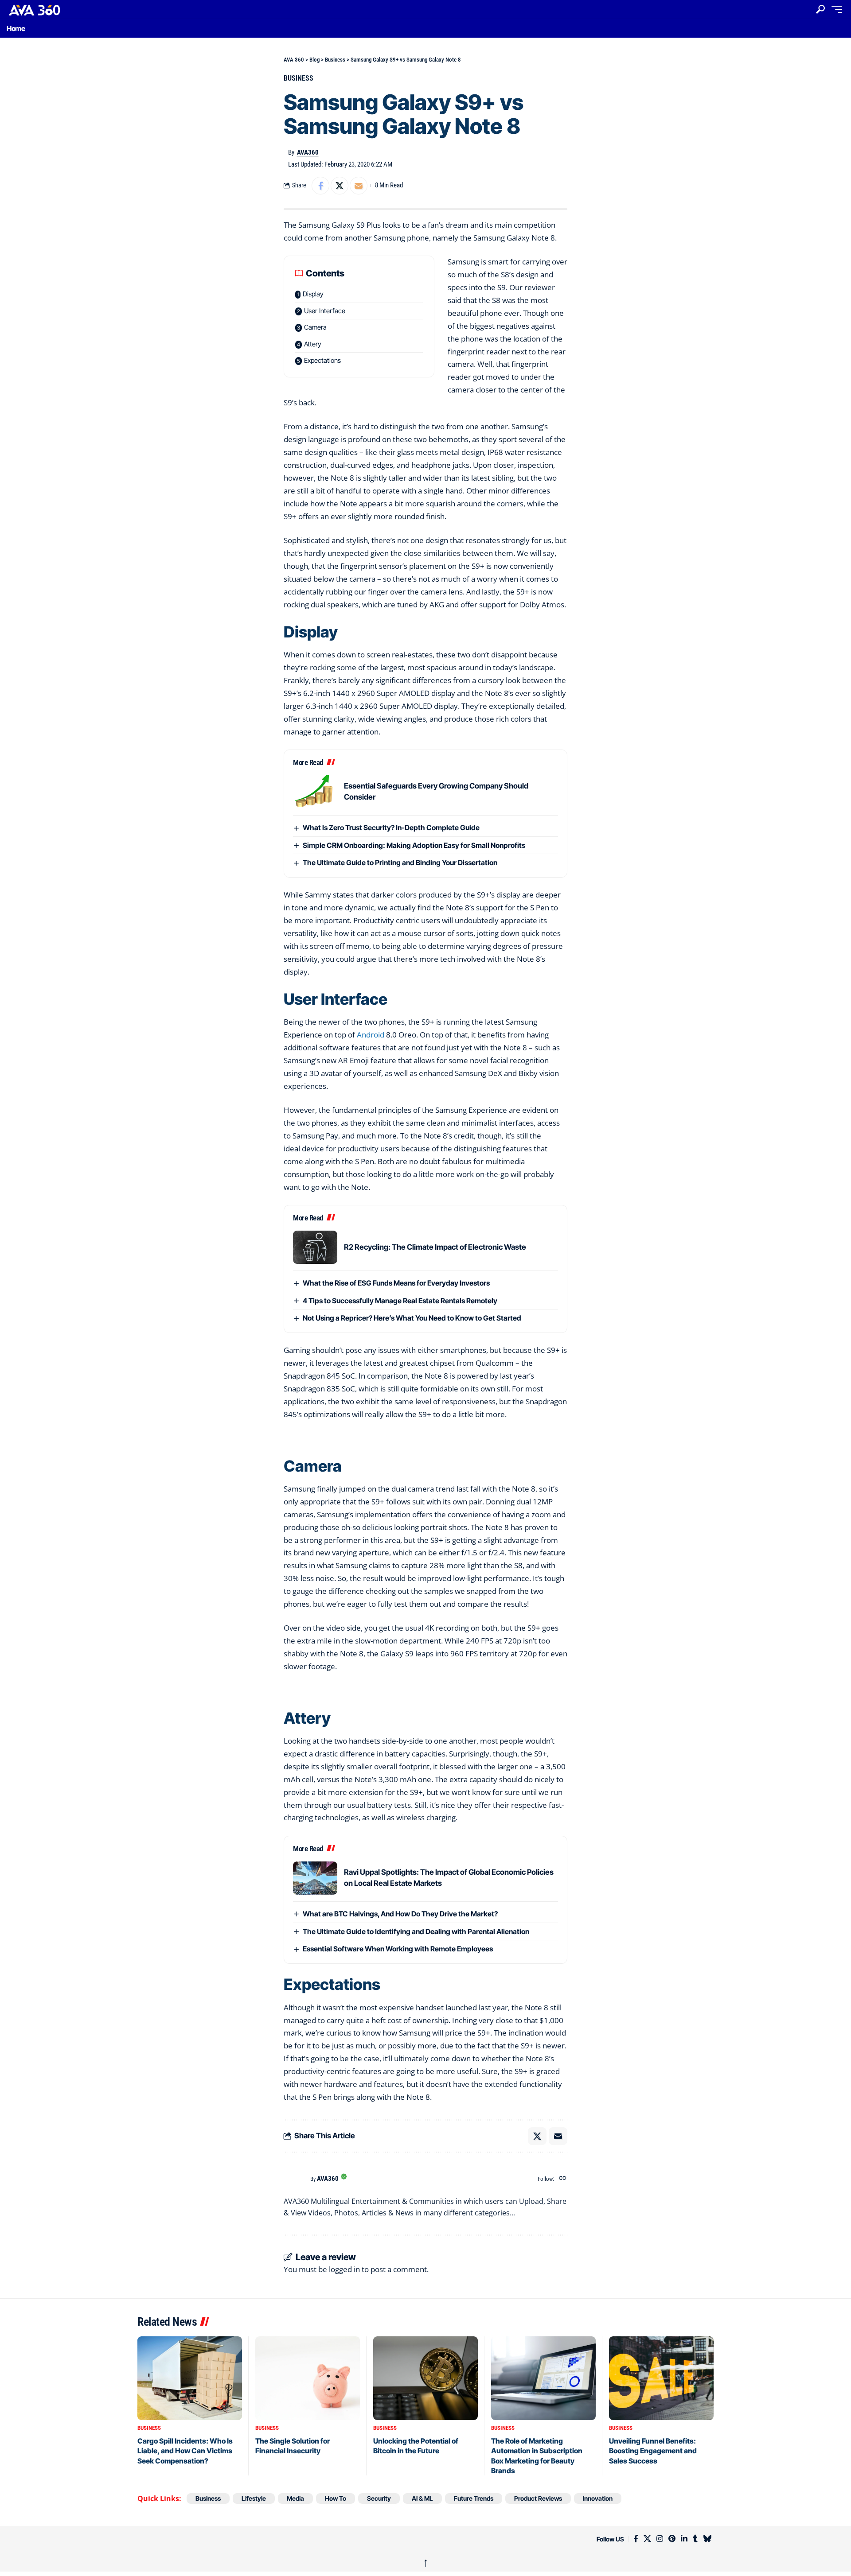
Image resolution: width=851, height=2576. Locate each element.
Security (379, 2498)
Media (295, 2498)
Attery (313, 344)
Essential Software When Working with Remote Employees (398, 1949)
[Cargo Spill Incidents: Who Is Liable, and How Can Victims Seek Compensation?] (190, 2378)
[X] (647, 2539)
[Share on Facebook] (320, 186)
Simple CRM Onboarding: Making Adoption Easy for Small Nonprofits (414, 845)
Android (371, 1035)
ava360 (308, 152)
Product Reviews (538, 2498)
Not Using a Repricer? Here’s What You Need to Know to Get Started (412, 1318)
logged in (344, 2269)
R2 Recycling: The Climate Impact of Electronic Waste (435, 1247)
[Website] (563, 2179)
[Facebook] (636, 2539)
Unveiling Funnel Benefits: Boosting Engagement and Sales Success (653, 2451)
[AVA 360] (55, 10)
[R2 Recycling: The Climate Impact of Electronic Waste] (315, 1247)
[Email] (359, 186)
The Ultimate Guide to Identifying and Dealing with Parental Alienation (416, 1931)
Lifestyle (254, 2498)
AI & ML (422, 2498)
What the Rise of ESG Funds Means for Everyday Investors (396, 1283)
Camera (315, 327)
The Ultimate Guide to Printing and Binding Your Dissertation (400, 863)
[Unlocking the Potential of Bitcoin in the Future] (425, 2378)
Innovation (598, 2498)
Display (313, 294)
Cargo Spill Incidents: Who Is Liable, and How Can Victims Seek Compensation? (185, 2451)
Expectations (322, 360)
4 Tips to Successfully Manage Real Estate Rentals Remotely (400, 1301)
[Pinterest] (672, 2539)
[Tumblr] (695, 2539)
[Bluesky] (707, 2539)
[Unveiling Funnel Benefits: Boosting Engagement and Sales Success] (661, 2378)
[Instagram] (660, 2539)
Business (299, 78)
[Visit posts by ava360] (295, 2179)
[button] (820, 9)
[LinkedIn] (684, 2539)
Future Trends (474, 2498)
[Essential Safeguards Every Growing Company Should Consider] (315, 792)
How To (336, 2498)
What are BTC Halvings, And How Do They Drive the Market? (400, 1914)
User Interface (325, 311)
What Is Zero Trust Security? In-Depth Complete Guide (391, 828)
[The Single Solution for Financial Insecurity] (308, 2378)
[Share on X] (340, 186)
